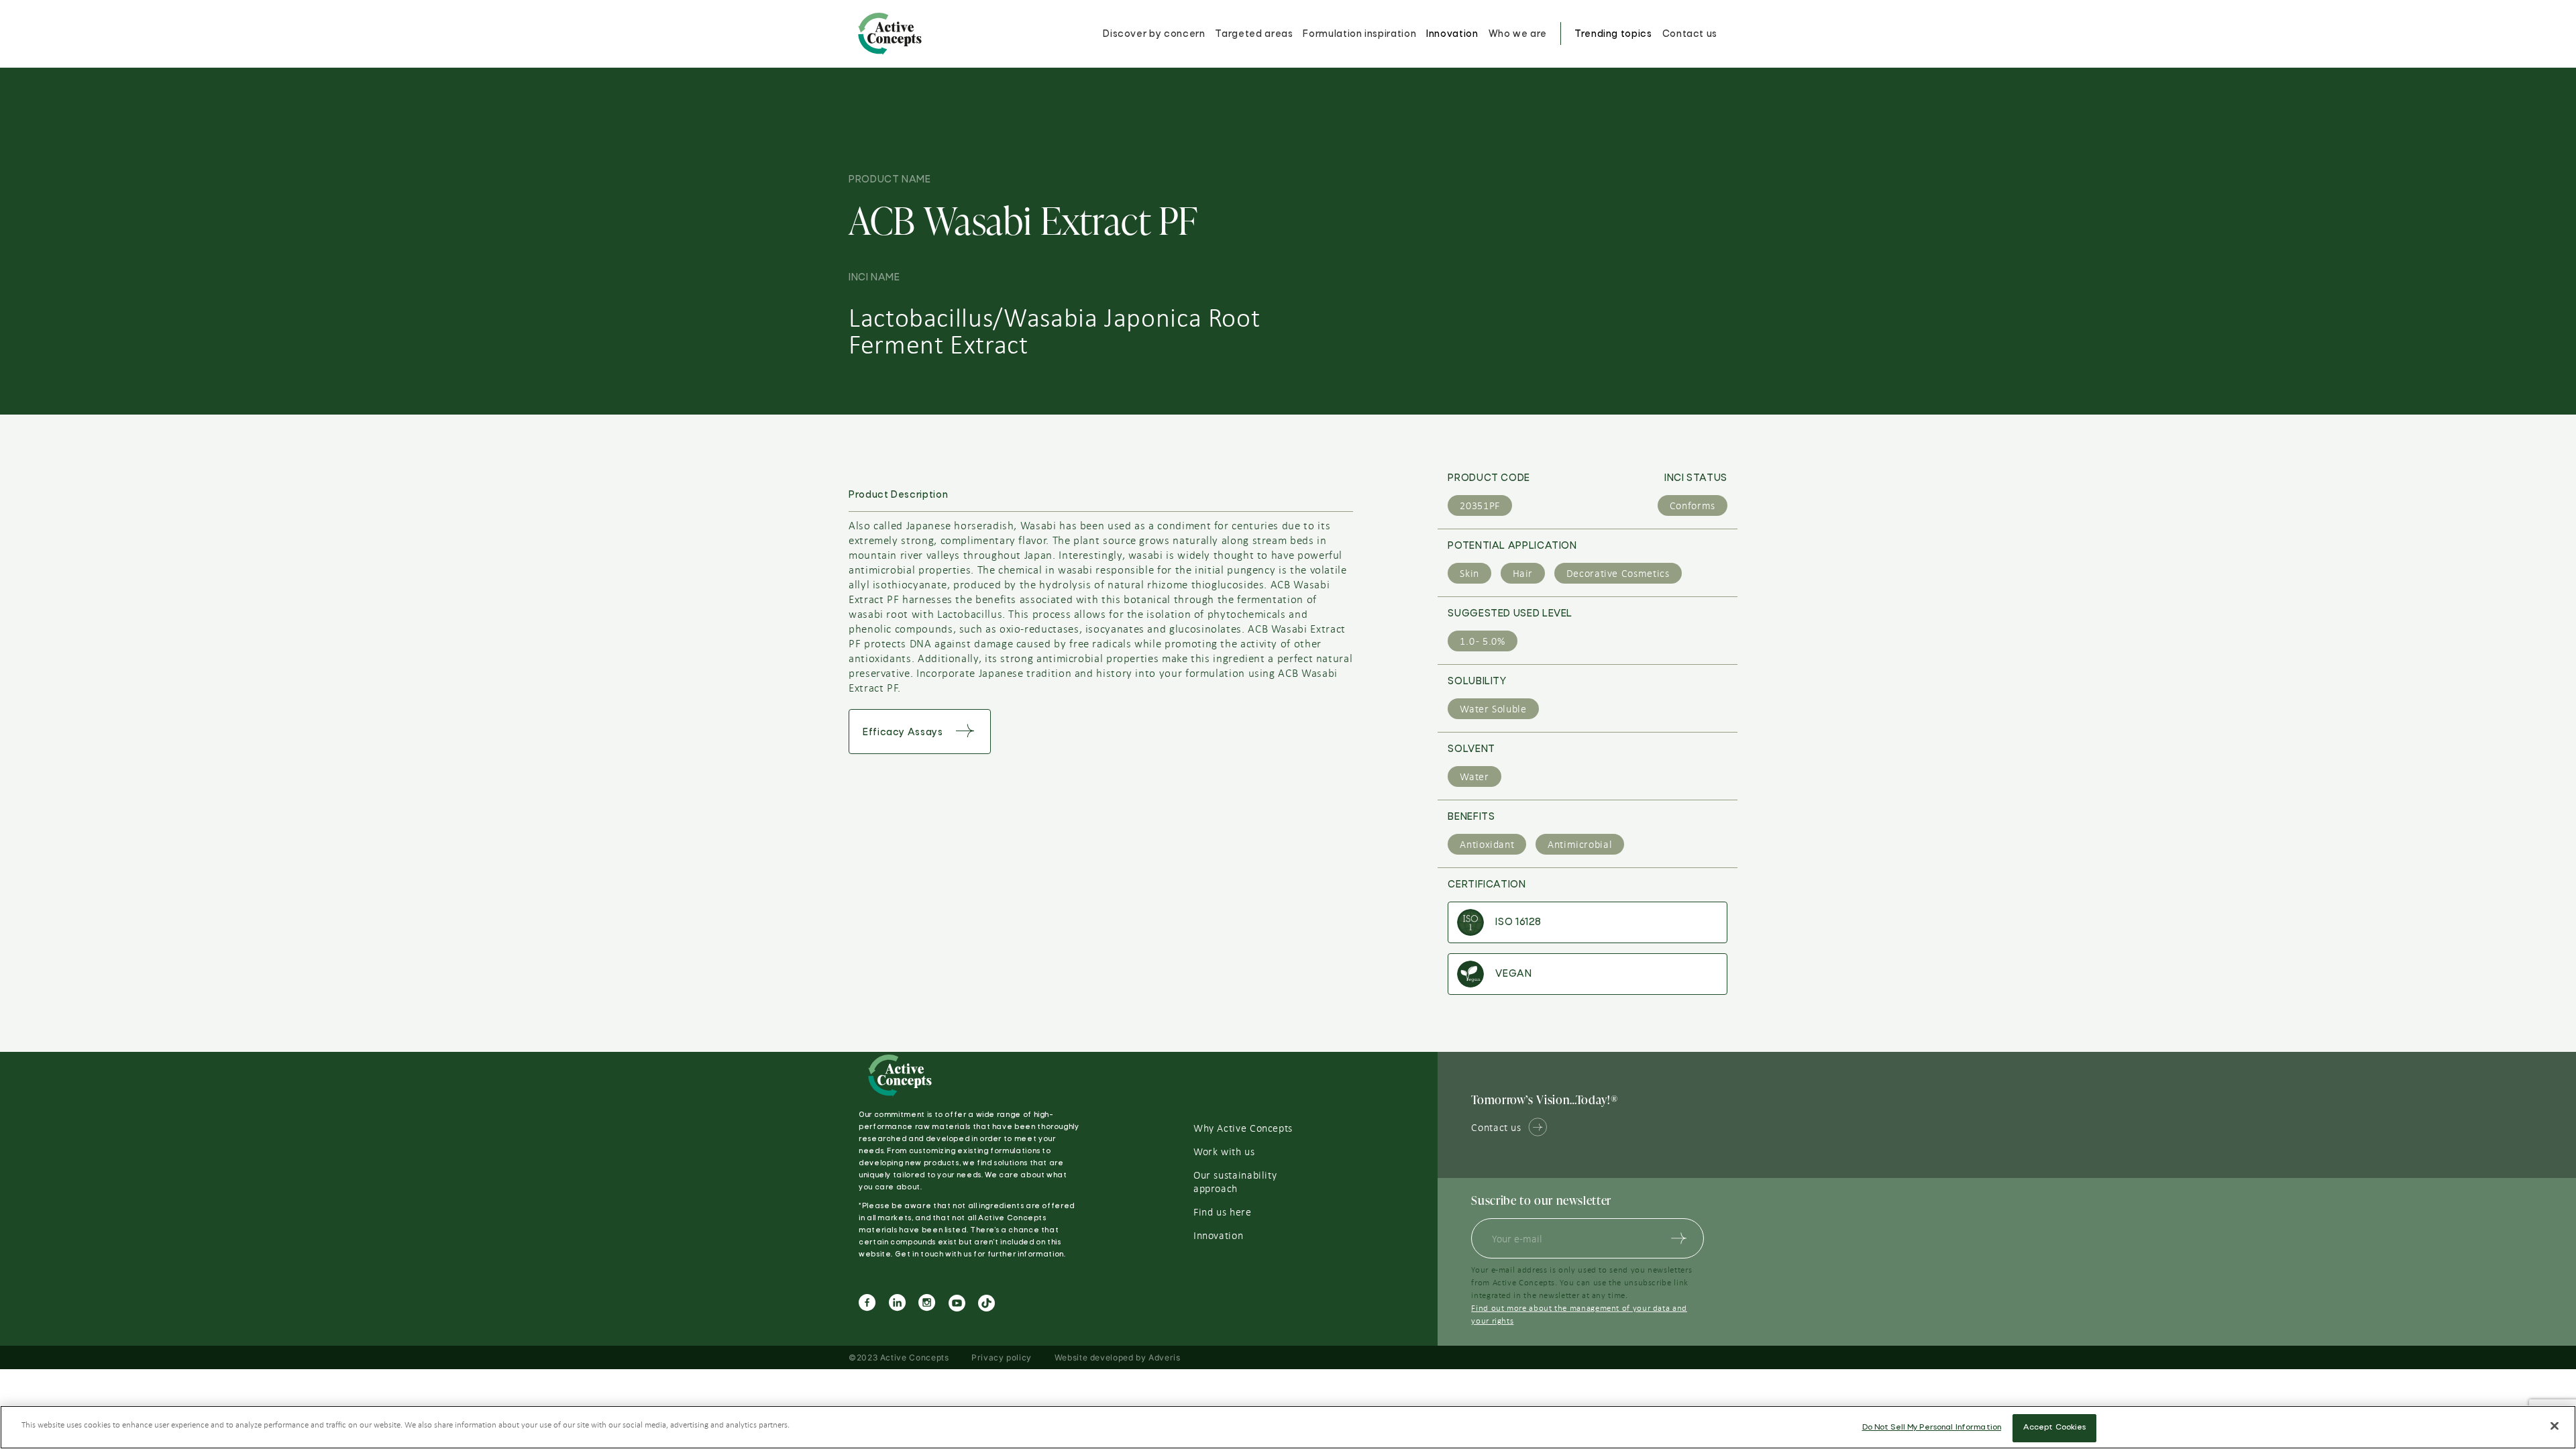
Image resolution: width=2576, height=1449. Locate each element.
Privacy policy (1002, 1357)
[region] (1288, 1427)
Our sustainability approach (1235, 1182)
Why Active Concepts (1243, 1128)
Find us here (1223, 1212)
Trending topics (1613, 34)
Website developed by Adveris (1118, 1357)
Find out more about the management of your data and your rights (1579, 1314)
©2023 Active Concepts (899, 1357)
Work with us (1224, 1152)
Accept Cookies (2055, 1428)
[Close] (2555, 1426)
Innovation (1452, 34)
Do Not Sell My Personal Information (1932, 1428)
